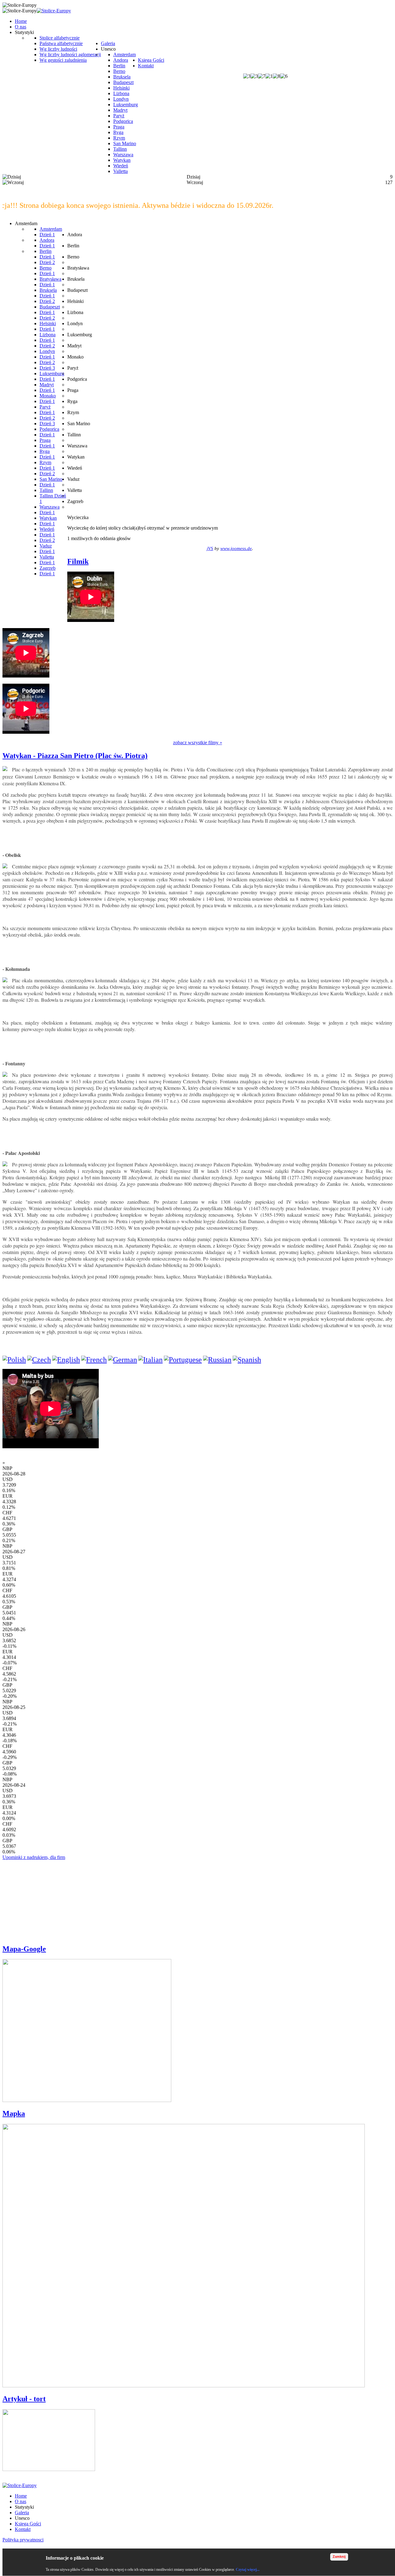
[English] (66, 1360)
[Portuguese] (183, 1360)
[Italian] (150, 1360)
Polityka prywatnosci (23, 2540)
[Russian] (217, 1360)
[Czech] (39, 1360)
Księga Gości (28, 2524)
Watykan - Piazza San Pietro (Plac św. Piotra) (75, 756)
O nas (21, 2501)
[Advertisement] (49, 1899)
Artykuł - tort (24, 2399)
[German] (123, 1360)
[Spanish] (247, 1360)
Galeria (22, 2513)
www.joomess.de (236, 548)
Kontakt (23, 2529)
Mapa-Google (24, 1949)
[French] (94, 1360)
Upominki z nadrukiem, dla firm (34, 1857)
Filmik (78, 561)
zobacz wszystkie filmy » (198, 743)
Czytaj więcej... (248, 2570)
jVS (210, 548)
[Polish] (14, 1360)
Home (21, 2496)
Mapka (14, 2113)
